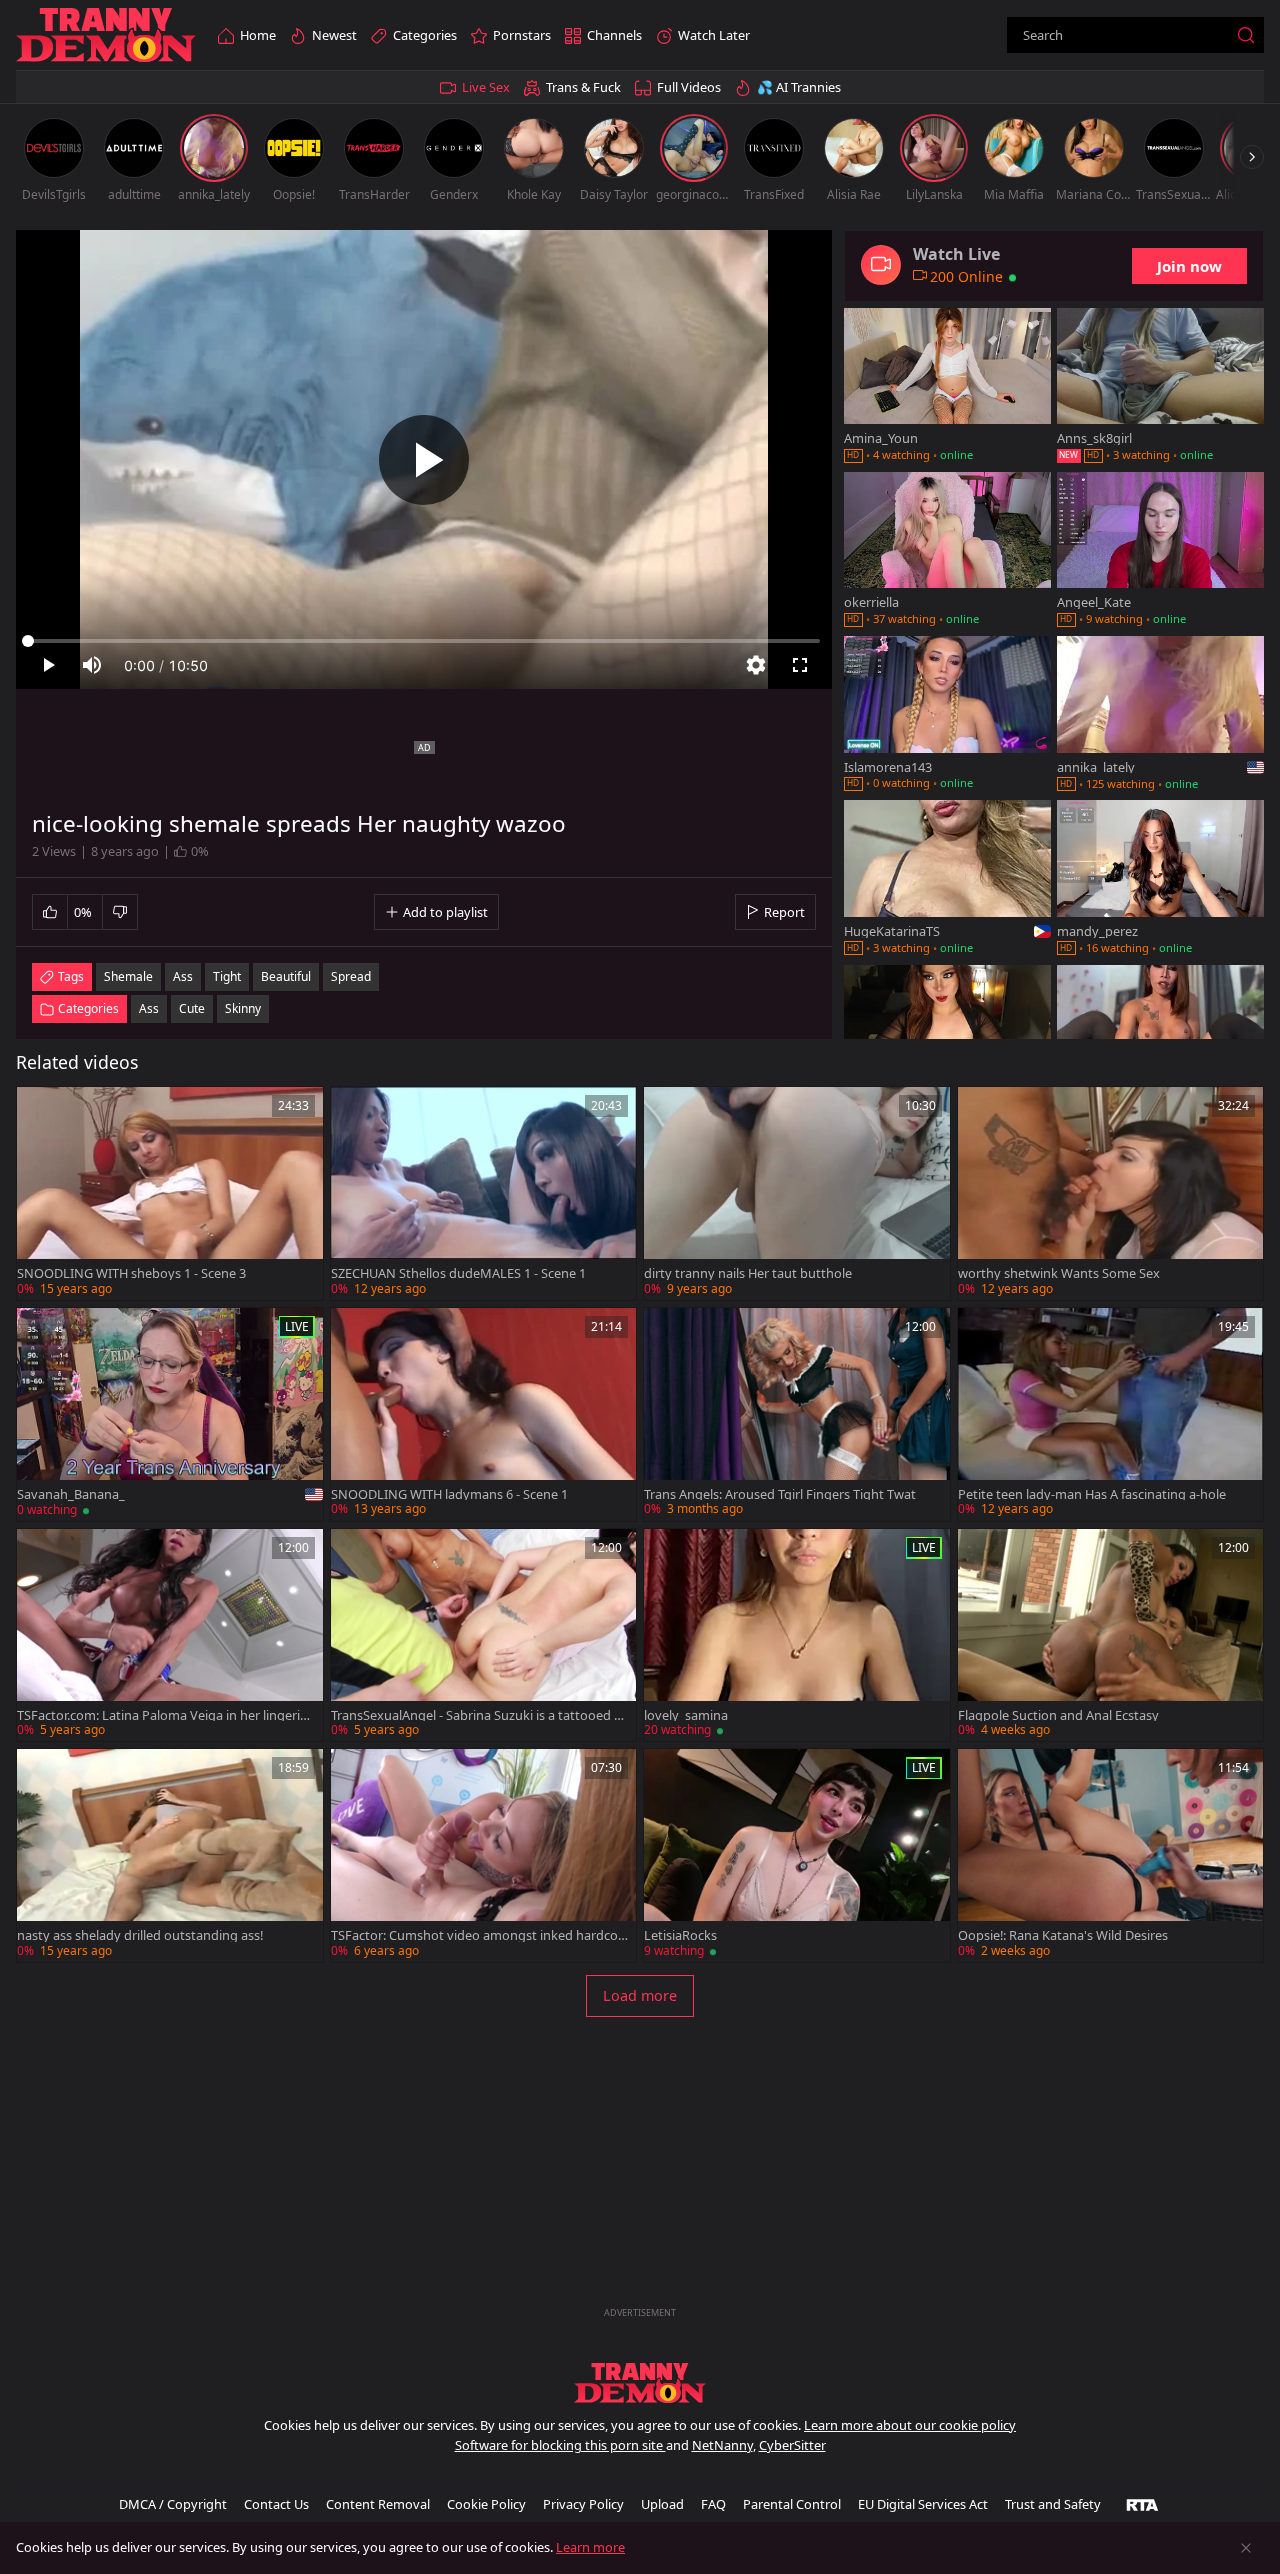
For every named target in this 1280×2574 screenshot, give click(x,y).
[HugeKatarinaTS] (947, 879)
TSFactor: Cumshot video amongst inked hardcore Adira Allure (477, 1935)
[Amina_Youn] (947, 387)
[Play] (424, 460)
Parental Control (792, 2504)
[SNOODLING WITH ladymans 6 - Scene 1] (484, 1414)
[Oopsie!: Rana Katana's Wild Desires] (1111, 1855)
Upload (662, 2504)
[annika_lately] (1160, 715)
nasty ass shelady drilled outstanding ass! (140, 1935)
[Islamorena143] (947, 715)
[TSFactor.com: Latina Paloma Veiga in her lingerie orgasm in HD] (170, 1635)
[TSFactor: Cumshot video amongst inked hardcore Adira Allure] (484, 1855)
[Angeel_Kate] (1160, 551)
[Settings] (756, 665)
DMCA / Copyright (173, 2504)
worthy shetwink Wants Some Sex (1059, 1273)
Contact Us (276, 2504)
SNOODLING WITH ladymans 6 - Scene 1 (449, 1494)
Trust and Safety (1053, 2504)
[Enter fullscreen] (800, 665)
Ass (149, 1008)
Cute (192, 1008)
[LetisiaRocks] (797, 1855)
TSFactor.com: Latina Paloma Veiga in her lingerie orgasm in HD (162, 1715)
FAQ (713, 2504)
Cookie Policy (486, 2504)
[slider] (424, 641)
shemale (128, 976)
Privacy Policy (583, 2504)
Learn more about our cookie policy (910, 2425)
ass (183, 976)
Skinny (243, 1008)
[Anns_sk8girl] (1160, 387)
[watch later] (41, 1111)
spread (351, 976)
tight (227, 976)
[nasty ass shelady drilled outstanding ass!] (170, 1855)
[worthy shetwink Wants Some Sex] (1111, 1193)
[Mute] (92, 665)
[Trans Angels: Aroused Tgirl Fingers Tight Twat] (797, 1414)
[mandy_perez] (1160, 879)
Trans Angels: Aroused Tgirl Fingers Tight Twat (780, 1494)
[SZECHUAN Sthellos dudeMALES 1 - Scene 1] (484, 1193)
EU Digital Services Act (923, 2504)
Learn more (590, 2547)
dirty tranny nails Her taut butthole (748, 1273)
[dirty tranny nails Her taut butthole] (797, 1193)
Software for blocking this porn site (560, 2445)
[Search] (1246, 35)
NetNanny (722, 2445)
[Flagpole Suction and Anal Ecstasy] (1111, 1635)
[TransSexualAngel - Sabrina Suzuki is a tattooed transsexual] (484, 1635)
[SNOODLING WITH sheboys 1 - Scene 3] (170, 1193)
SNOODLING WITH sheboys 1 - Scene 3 (131, 1273)
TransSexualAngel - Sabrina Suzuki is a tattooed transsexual (477, 1715)
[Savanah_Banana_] (170, 1414)
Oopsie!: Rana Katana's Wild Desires (1063, 1935)
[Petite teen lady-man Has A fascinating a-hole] (1111, 1414)
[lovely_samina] (797, 1635)
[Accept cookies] (1246, 2548)
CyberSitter (792, 2445)
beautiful (286, 976)
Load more (640, 1995)
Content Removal (378, 2504)
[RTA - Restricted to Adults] (1142, 2504)
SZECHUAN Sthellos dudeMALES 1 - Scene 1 (458, 1273)
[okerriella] (947, 551)
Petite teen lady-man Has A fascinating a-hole (1092, 1494)
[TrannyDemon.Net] (106, 35)
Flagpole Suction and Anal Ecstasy (1058, 1715)
